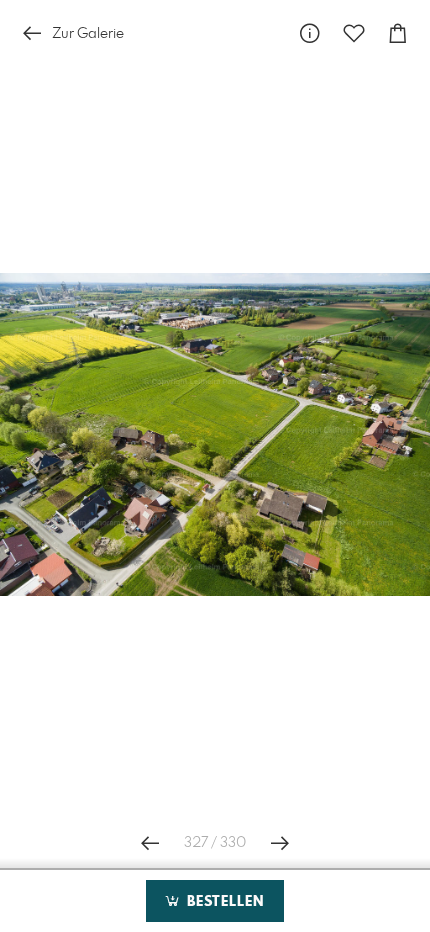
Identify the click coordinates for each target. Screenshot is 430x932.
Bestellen (223, 902)
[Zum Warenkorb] (398, 33)
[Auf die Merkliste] (354, 33)
